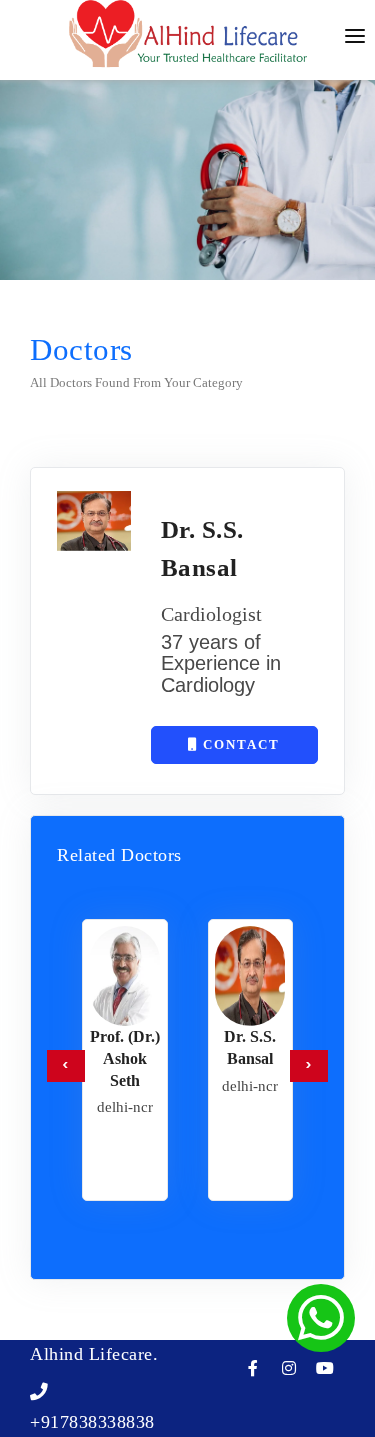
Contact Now (239, 750)
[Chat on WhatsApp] (321, 1318)
